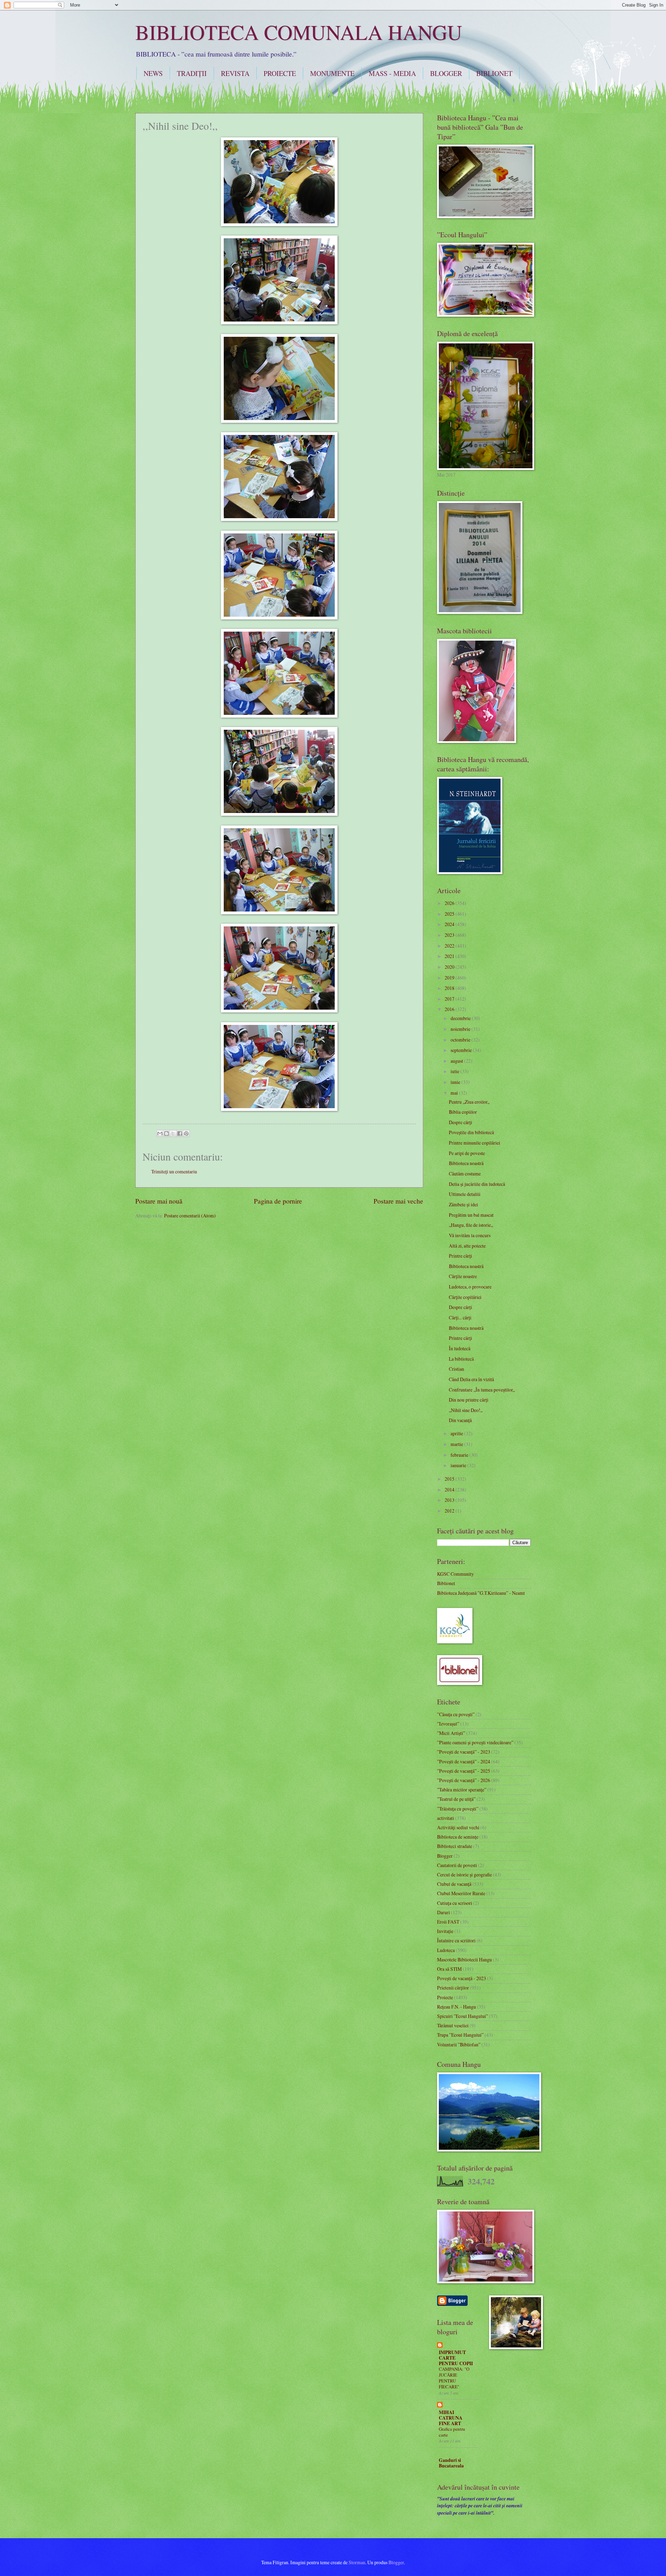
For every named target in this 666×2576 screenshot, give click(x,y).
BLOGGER (446, 73)
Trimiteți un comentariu (174, 1171)
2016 (450, 1009)
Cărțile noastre (463, 1276)
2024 (450, 924)
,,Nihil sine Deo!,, (466, 1410)
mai (455, 1093)
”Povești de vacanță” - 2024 (464, 1761)
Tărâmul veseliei (453, 2025)
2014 (450, 1490)
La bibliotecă (461, 1359)
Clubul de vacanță (454, 1884)
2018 (450, 988)
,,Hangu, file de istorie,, (471, 1225)
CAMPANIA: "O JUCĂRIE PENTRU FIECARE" (454, 2378)
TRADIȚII (192, 73)
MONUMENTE (332, 73)
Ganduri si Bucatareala (451, 2463)
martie (457, 1444)
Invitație (445, 1931)
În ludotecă (460, 1348)
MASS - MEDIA (392, 73)
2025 (450, 914)
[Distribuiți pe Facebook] (180, 1133)
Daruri (443, 1912)
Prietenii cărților (453, 1988)
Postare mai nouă (159, 1201)
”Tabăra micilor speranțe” (462, 1790)
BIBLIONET (494, 73)
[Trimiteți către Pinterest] (186, 1133)
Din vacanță (460, 1420)
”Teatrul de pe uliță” (456, 1799)
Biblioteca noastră (466, 1163)
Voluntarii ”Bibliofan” (459, 2044)
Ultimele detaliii (465, 1194)
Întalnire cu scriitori (456, 1940)
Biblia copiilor (463, 1112)
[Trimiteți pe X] (173, 1133)
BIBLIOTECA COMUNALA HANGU (299, 32)
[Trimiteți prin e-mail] (160, 1133)
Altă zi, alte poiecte (467, 1246)
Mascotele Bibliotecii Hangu (464, 1959)
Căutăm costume (465, 1174)
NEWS (153, 73)
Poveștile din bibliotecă (471, 1132)
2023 (450, 935)
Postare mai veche (398, 1201)
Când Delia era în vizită (471, 1379)
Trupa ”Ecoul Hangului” (460, 2035)
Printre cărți (460, 1256)
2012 (450, 1511)
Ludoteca (446, 1950)
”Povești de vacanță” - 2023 (464, 1752)
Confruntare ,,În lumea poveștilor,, (482, 1390)
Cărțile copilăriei (465, 1297)
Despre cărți (460, 1122)
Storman (357, 2562)
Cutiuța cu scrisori (455, 1903)
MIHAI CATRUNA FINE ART (451, 2418)
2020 (450, 967)
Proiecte (445, 1997)
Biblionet (446, 1583)
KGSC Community (455, 1574)
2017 (450, 999)
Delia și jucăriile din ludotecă (477, 1184)
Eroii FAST (448, 1922)
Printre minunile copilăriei (475, 1143)
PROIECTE (280, 73)
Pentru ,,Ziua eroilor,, (469, 1102)
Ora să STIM (449, 1969)
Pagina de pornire (278, 1201)
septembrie (462, 1050)
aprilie (457, 1433)
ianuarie (459, 1465)
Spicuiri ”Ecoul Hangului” (463, 2016)
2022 (450, 946)
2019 (450, 978)
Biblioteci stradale (455, 1846)
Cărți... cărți (460, 1317)
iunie (456, 1082)
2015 (450, 1479)
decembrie (461, 1018)
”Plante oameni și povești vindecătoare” (475, 1742)
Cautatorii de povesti (457, 1865)
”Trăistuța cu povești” (458, 1809)
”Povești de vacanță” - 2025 (464, 1771)
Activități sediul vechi (458, 1827)
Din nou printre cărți (469, 1400)
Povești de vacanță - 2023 (462, 1978)
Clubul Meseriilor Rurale (461, 1893)
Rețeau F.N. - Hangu (456, 2007)
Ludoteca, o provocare (470, 1287)
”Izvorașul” (448, 1724)
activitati (446, 1818)
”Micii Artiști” (451, 1733)
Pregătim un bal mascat (471, 1215)
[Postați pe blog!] (166, 1133)
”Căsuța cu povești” (456, 1714)
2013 (450, 1500)
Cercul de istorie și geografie (464, 1875)
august (457, 1061)
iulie (455, 1071)
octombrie (461, 1040)
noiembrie (461, 1029)
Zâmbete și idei (463, 1204)
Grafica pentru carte (452, 2432)
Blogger (445, 1856)
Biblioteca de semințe (458, 1837)
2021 (450, 956)
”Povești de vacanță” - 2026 (464, 1780)
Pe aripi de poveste (467, 1153)
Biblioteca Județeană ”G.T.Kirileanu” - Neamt (481, 1593)
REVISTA (235, 73)
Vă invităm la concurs (470, 1235)
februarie (460, 1455)
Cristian (456, 1369)
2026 (450, 903)
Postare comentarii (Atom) (190, 1216)
